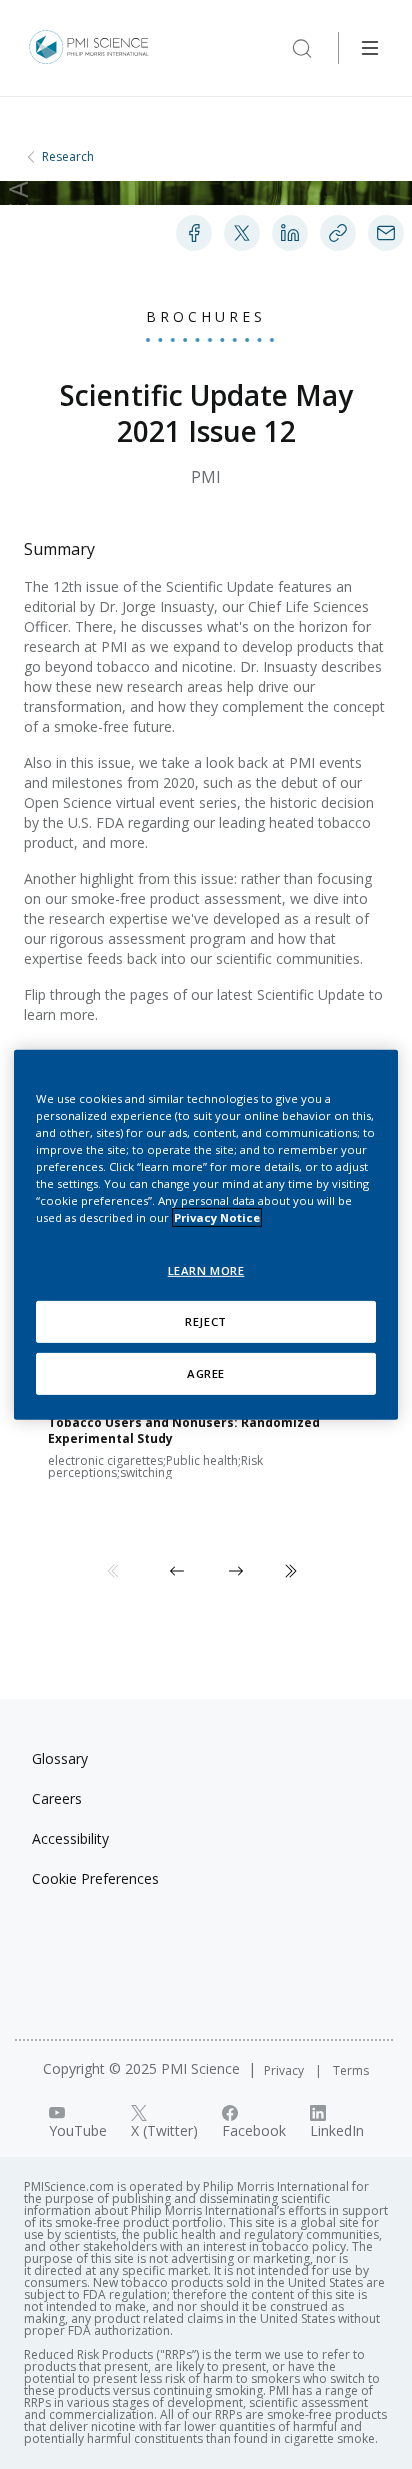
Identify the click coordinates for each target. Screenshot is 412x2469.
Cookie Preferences (95, 1878)
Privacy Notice (217, 1217)
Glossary (60, 1758)
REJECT (205, 1321)
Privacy (285, 2070)
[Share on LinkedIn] (290, 233)
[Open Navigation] (370, 48)
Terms (351, 2070)
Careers (57, 1798)
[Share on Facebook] (194, 233)
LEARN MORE (206, 1270)
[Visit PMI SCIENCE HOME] (89, 48)
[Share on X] (242, 233)
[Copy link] (338, 233)
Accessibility (70, 1838)
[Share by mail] (386, 233)
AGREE (206, 1373)
